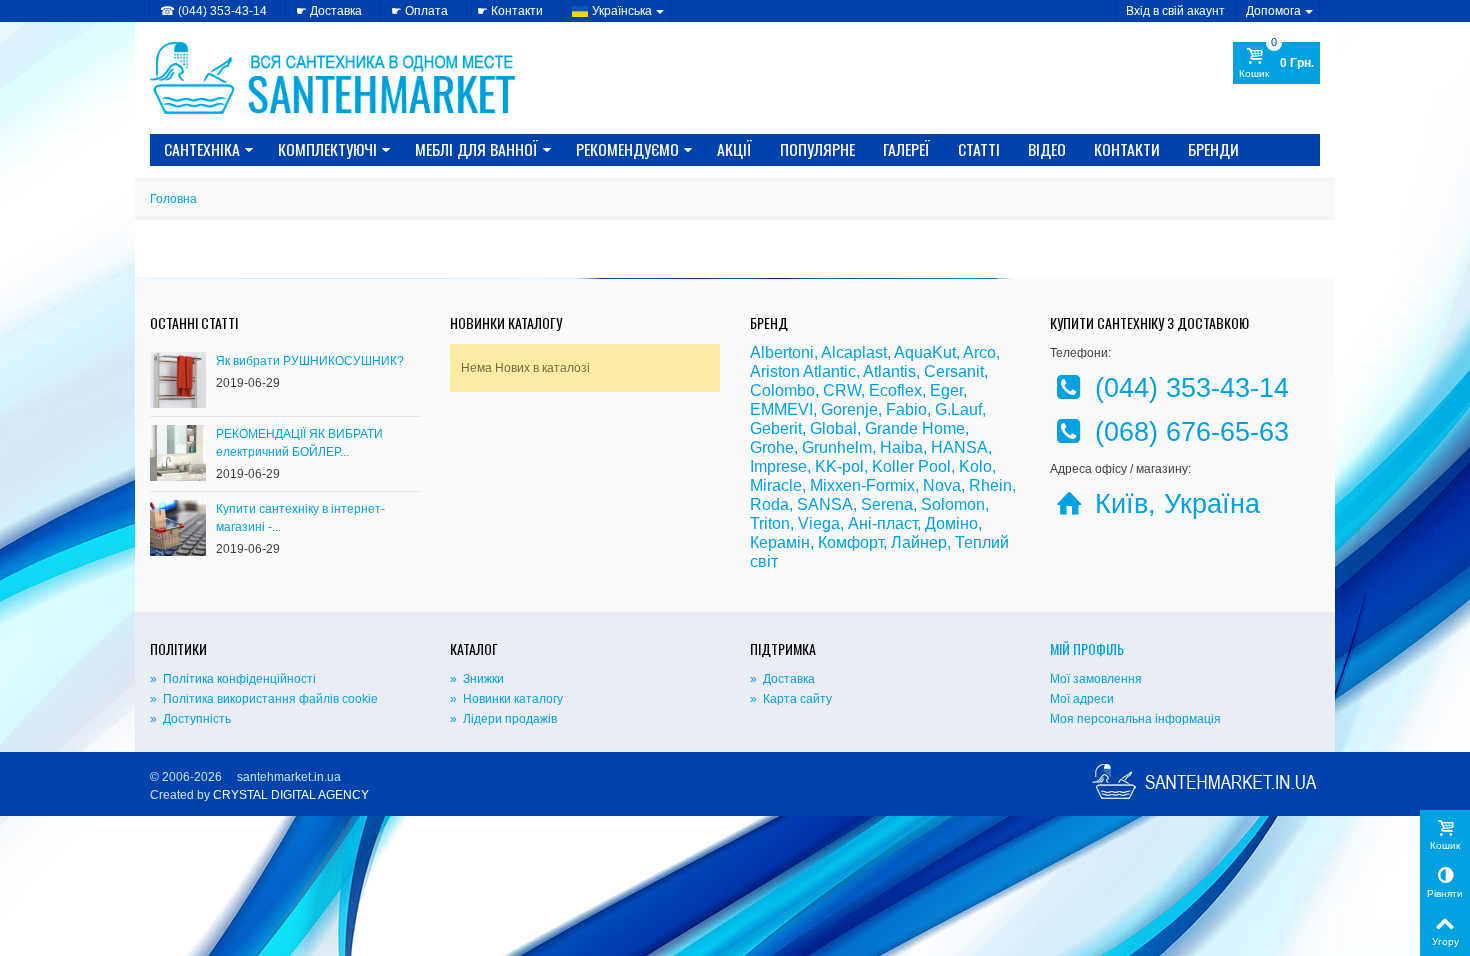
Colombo (782, 390)
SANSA (825, 504)
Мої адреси (1082, 699)
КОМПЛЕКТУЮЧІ (327, 149)
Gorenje (849, 409)
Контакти (1127, 149)
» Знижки (477, 679)
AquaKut (925, 352)
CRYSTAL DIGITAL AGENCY (291, 795)
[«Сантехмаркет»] (335, 77)
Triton (770, 523)
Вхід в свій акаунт (1175, 11)
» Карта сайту (791, 699)
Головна (173, 199)
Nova (942, 485)
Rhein (990, 485)
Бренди (1213, 149)
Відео (1047, 149)
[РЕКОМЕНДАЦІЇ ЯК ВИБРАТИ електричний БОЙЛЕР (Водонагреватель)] (178, 452)
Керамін (780, 542)
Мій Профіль (1087, 648)
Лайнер (919, 542)
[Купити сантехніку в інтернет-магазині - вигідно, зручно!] (178, 527)
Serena (887, 504)
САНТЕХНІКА (202, 149)
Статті (979, 149)
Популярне (817, 149)
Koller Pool (911, 466)
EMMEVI (781, 409)
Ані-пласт (882, 523)
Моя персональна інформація (1135, 719)
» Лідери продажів (503, 719)
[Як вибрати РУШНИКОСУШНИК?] (178, 379)
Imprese (778, 466)
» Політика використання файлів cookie (264, 699)
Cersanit (954, 371)
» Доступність (190, 719)
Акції (734, 149)
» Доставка (782, 679)
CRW (842, 390)
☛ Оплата (419, 11)
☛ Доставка (329, 11)
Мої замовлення (1096, 679)
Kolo (975, 466)
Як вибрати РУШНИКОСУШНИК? (310, 361)
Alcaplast (854, 352)
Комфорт (850, 542)
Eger (946, 390)
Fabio (906, 409)
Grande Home (915, 428)
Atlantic (829, 371)
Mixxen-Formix (862, 485)
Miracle (776, 485)
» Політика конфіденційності (233, 679)
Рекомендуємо (627, 149)
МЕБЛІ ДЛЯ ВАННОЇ (476, 149)
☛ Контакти (510, 11)
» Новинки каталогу (506, 699)
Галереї (906, 149)
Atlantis (889, 371)
